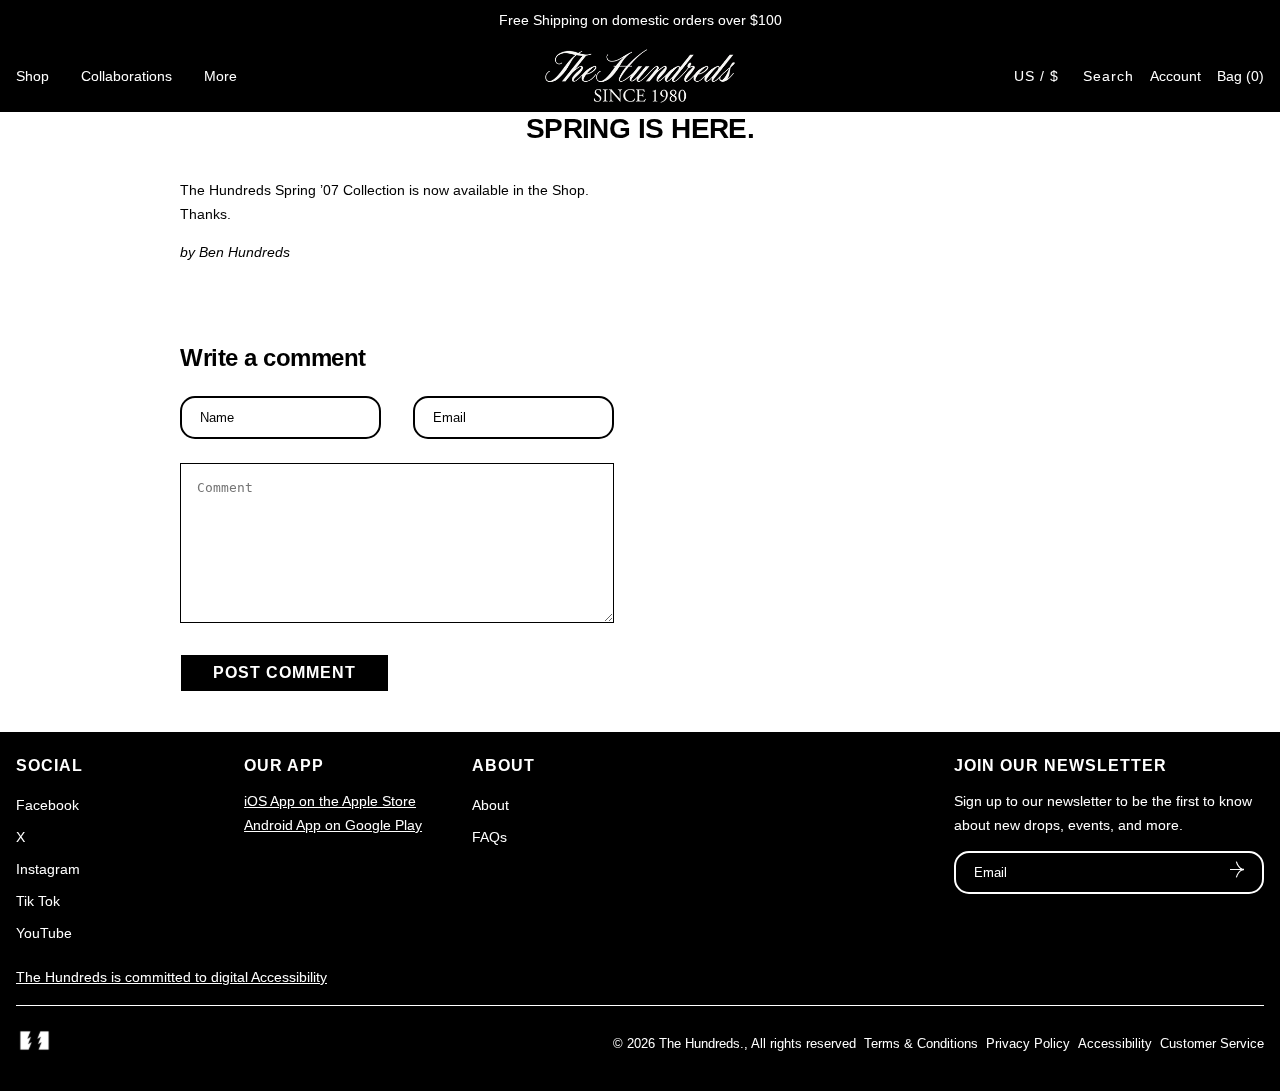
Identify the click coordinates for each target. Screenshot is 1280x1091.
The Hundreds (699, 1043)
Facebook (47, 805)
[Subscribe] (1237, 872)
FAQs (489, 837)
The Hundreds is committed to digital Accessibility (171, 977)
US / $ (1036, 76)
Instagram (48, 869)
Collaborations (126, 76)
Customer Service (1212, 1043)
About (490, 805)
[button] (1240, 76)
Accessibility (1115, 1043)
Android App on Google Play (333, 825)
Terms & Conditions (921, 1043)
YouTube (44, 933)
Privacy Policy (1028, 1043)
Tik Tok (38, 901)
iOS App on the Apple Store (330, 801)
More (220, 76)
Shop (32, 76)
